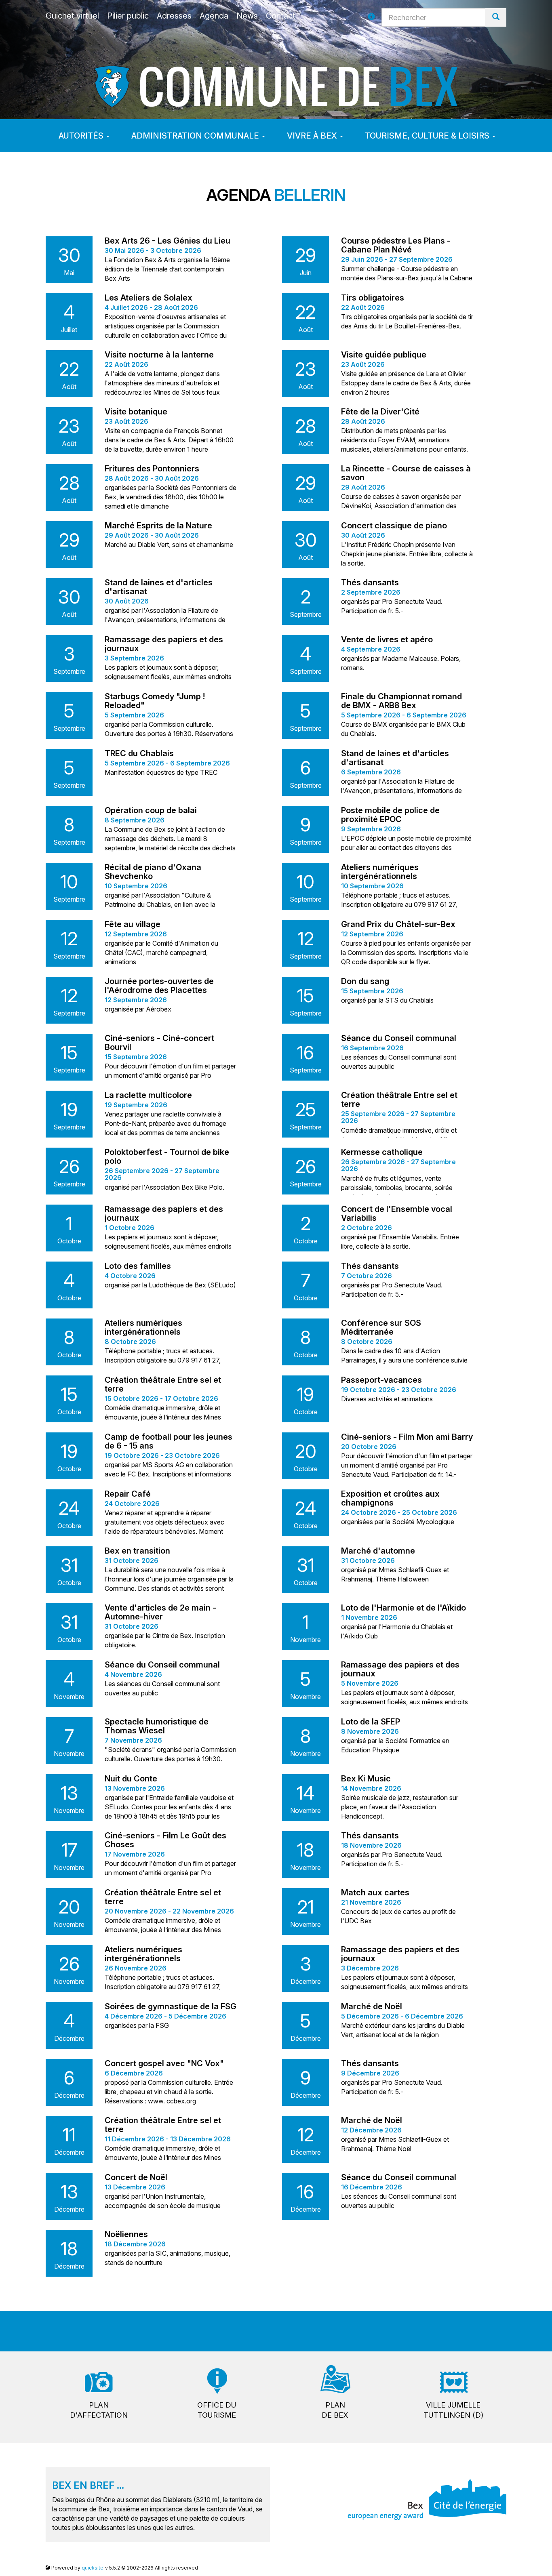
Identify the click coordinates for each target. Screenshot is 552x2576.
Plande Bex (335, 2410)
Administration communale (196, 136)
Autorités (82, 136)
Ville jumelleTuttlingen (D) (453, 2410)
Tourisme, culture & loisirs (428, 136)
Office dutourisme (217, 2410)
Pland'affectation (99, 2410)
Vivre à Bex (313, 136)
